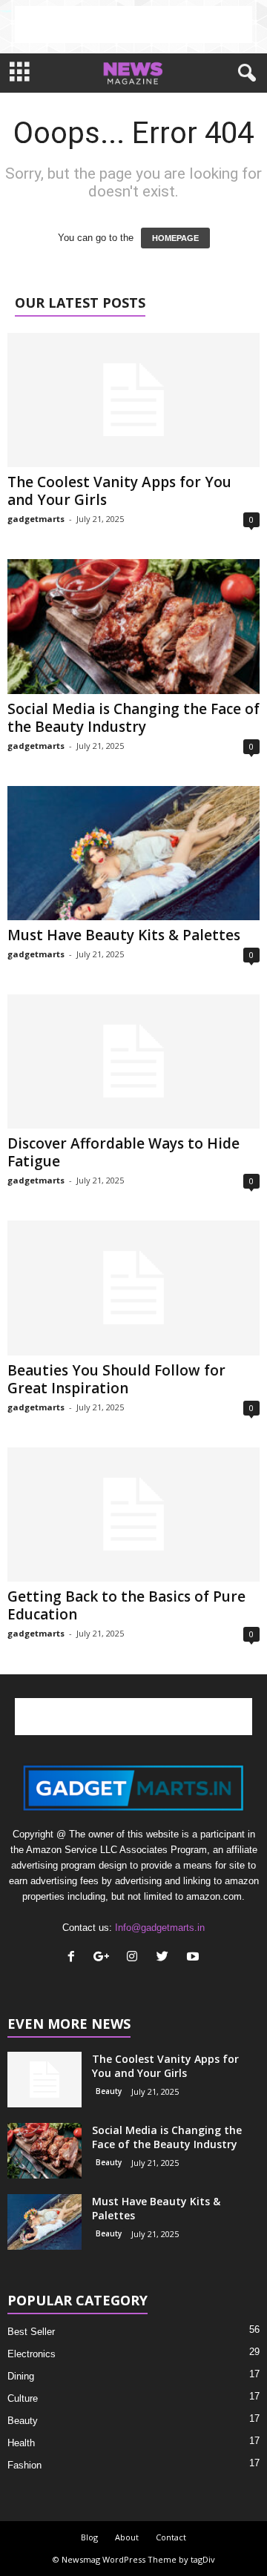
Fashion (24, 2465)
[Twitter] (166, 1958)
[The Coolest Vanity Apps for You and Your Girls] (133, 400)
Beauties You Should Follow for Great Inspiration (116, 1379)
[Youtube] (195, 1958)
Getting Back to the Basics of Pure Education (126, 1605)
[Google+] (105, 1958)
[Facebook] (75, 1958)
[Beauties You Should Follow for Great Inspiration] (133, 1288)
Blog (89, 2537)
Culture (23, 2398)
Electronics (32, 2354)
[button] (244, 73)
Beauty (109, 2091)
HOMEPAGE (175, 238)
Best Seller (31, 2332)
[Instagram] (135, 1958)
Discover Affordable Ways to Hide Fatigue (123, 1152)
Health (21, 2443)
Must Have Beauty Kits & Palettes (124, 935)
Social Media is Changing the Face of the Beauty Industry (133, 718)
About (127, 2537)
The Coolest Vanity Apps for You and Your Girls (119, 491)
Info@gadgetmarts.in (160, 1928)
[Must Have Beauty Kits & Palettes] (133, 853)
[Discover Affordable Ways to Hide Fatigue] (133, 1061)
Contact (171, 2537)
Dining (21, 2376)
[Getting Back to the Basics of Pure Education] (133, 1515)
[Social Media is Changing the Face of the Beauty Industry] (133, 626)
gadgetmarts (36, 519)
